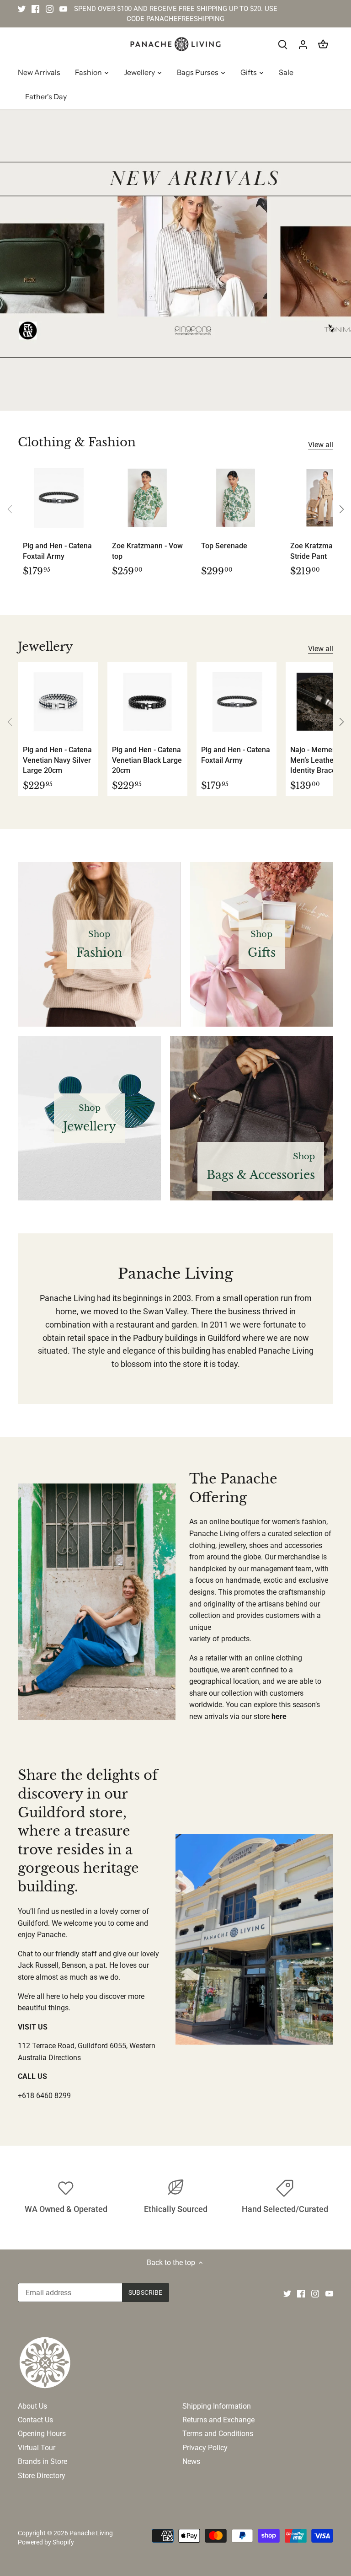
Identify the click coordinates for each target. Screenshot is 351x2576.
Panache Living (91, 2533)
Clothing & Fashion (77, 442)
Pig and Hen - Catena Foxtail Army (57, 551)
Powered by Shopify (46, 2542)
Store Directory (42, 2476)
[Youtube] (63, 9)
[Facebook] (35, 9)
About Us (32, 2406)
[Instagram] (50, 9)
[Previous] (10, 509)
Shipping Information (217, 2406)
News (191, 2461)
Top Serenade (224, 546)
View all (321, 445)
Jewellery (45, 647)
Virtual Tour (37, 2448)
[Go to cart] (323, 44)
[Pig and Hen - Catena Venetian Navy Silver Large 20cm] (58, 702)
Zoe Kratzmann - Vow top (147, 551)
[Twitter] (22, 9)
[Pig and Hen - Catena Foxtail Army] (58, 498)
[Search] (283, 44)
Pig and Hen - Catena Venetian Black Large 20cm (147, 760)
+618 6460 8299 (44, 2096)
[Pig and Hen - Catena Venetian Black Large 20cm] (147, 702)
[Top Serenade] (237, 498)
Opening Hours (42, 2434)
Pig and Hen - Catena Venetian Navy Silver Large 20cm (57, 760)
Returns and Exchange (218, 2420)
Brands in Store (43, 2461)
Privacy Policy (205, 2448)
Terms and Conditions (218, 2434)
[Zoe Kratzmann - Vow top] (147, 498)
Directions (65, 2058)
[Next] (341, 509)
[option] (175, 260)
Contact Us (35, 2420)
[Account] (303, 44)
